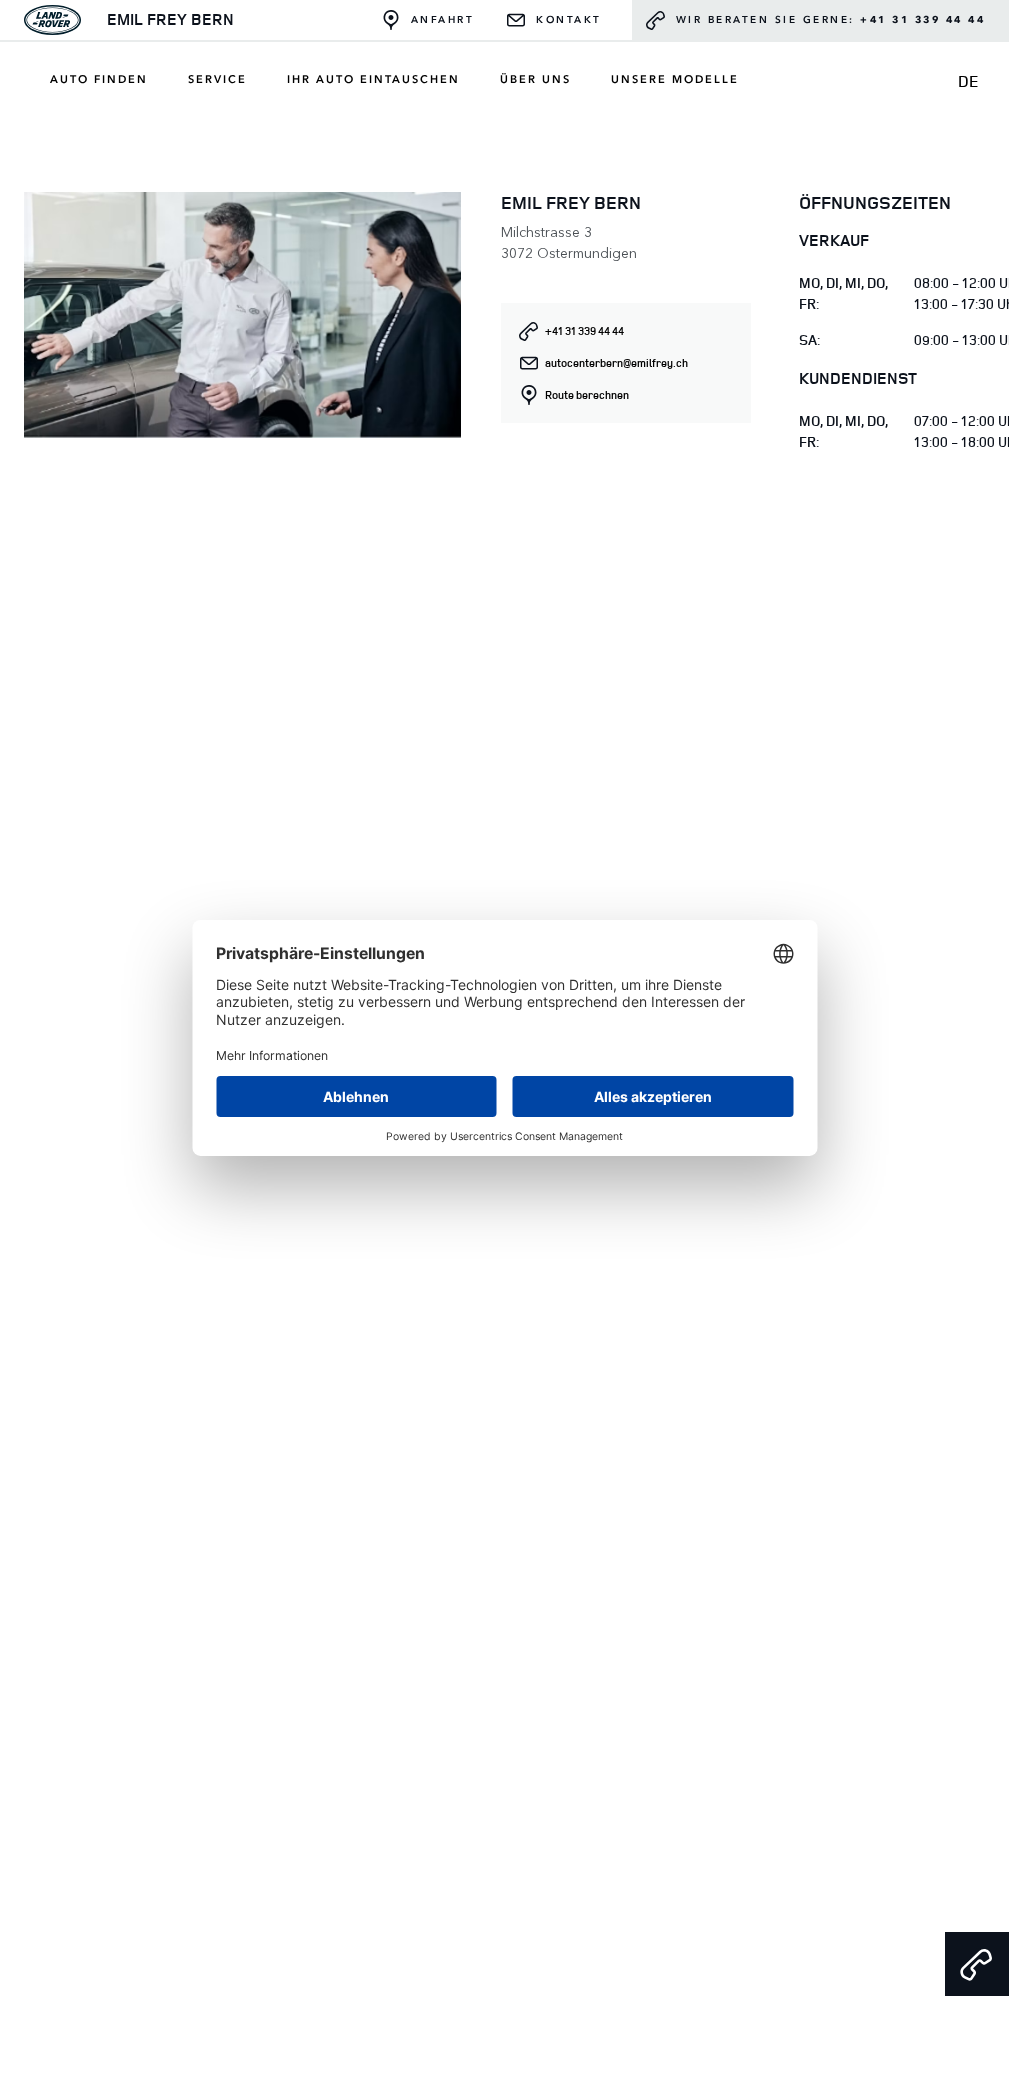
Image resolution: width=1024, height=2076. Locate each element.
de (968, 81)
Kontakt (569, 20)
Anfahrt (443, 20)
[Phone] (977, 1964)
